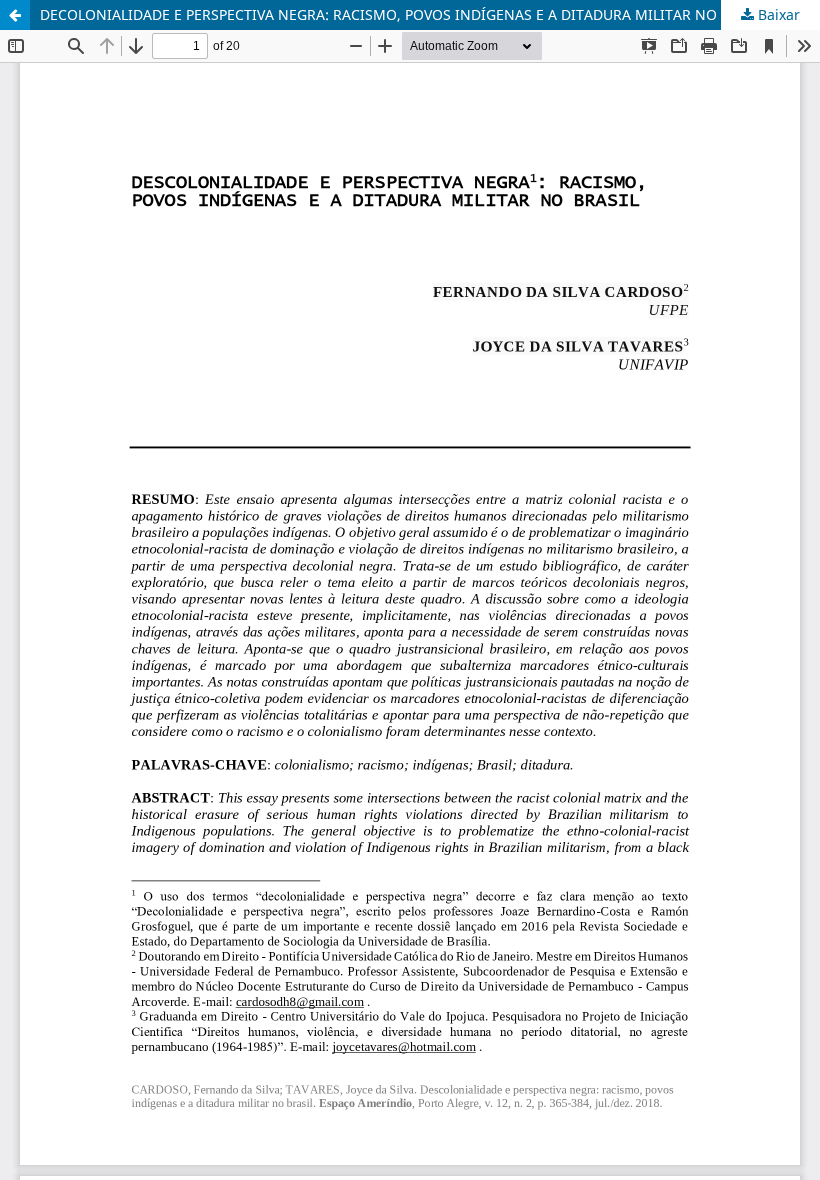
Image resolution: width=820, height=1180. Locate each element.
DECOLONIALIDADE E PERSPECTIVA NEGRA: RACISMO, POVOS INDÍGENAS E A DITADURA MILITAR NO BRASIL (404, 14)
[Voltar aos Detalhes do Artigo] (15, 15)
